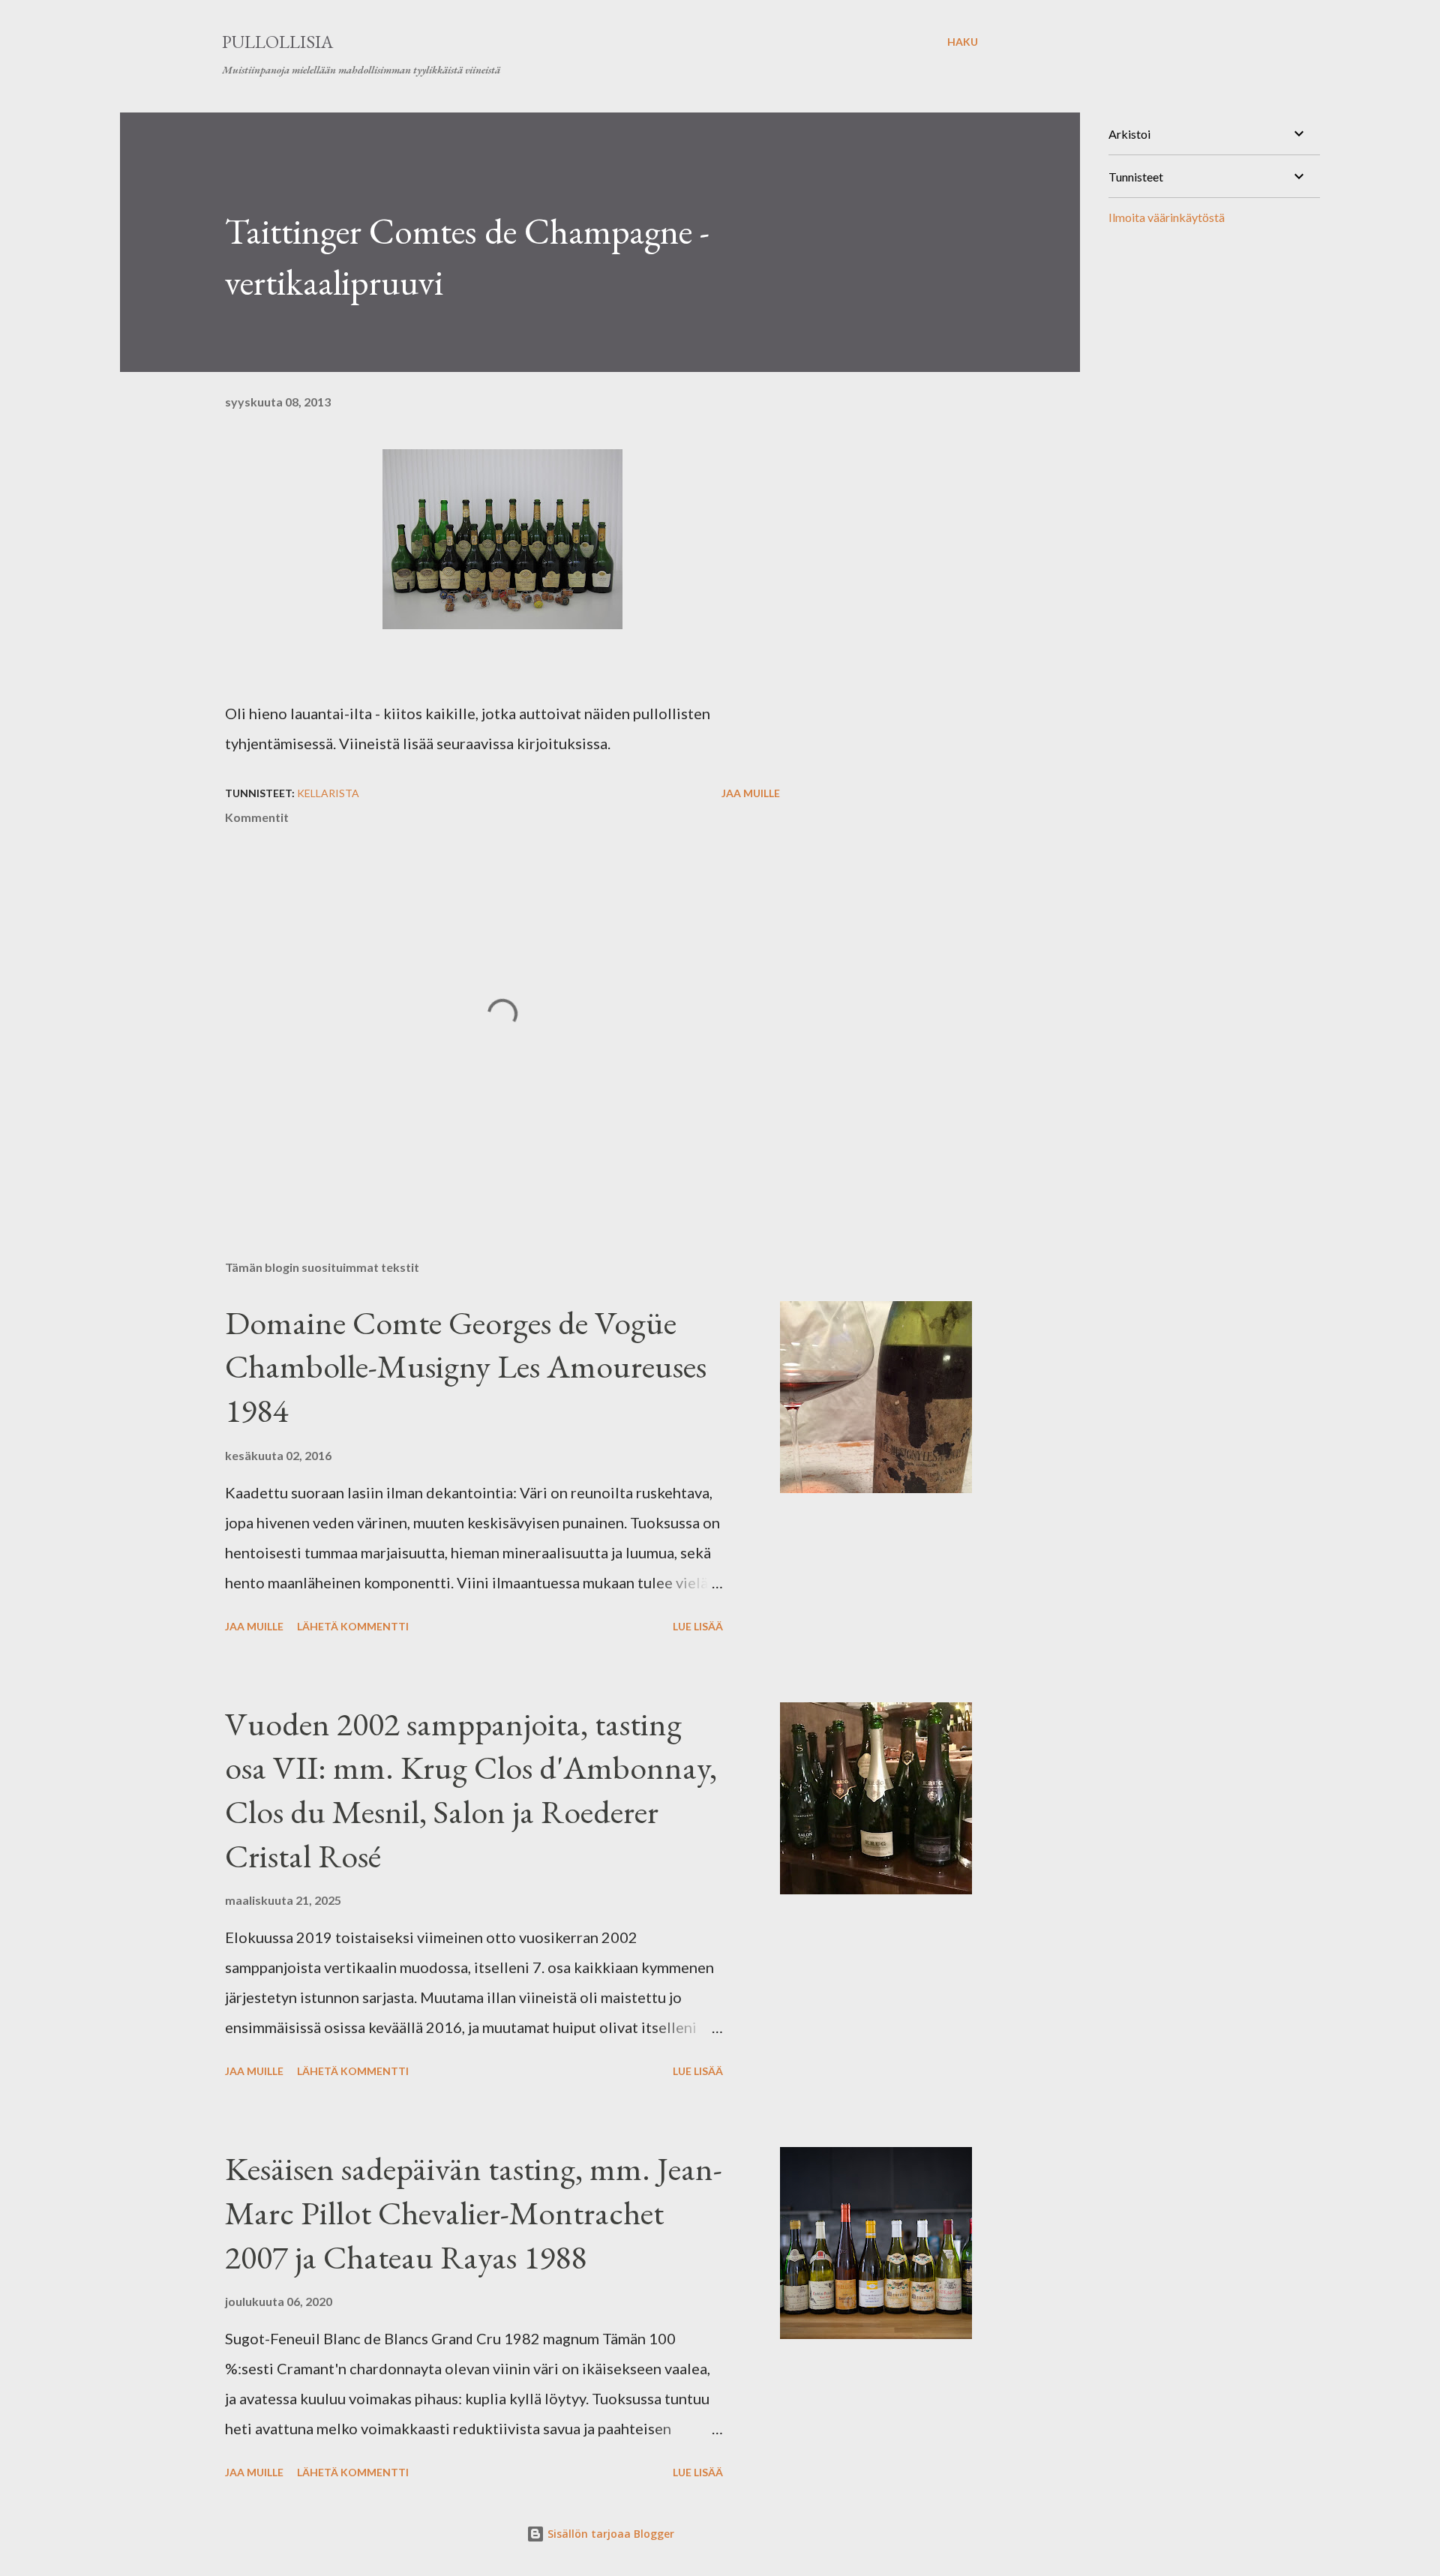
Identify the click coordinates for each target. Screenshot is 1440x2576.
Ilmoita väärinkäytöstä (1167, 217)
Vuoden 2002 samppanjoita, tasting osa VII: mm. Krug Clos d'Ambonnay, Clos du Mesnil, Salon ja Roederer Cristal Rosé (471, 1790)
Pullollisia (277, 42)
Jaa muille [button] (751, 793)
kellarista (328, 793)
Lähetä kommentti (353, 1626)
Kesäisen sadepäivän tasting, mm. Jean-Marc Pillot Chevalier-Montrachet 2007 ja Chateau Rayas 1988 (474, 2212)
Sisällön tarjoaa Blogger (609, 2534)
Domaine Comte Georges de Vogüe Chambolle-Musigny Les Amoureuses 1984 (466, 1366)
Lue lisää (698, 1626)
